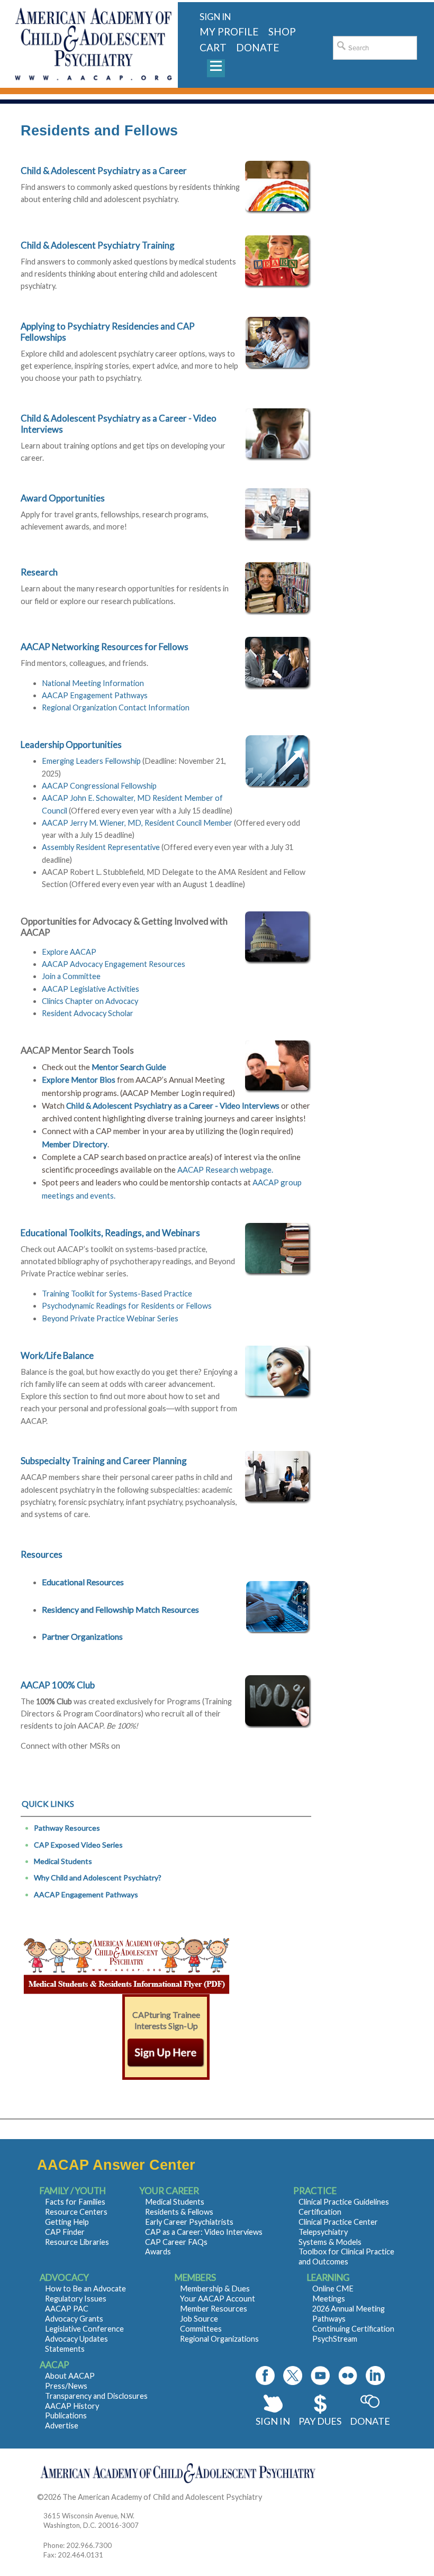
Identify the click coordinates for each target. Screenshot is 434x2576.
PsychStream (335, 2339)
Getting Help (67, 2222)
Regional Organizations (219, 2339)
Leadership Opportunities (71, 745)
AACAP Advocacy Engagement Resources (114, 964)
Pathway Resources (67, 1828)
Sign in (215, 17)
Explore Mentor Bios (79, 1080)
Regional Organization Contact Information (116, 707)
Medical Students (63, 1861)
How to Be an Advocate (85, 2289)
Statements (65, 2349)
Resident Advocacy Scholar (88, 1013)
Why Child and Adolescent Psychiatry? (98, 1878)
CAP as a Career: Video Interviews (204, 2232)
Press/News (66, 2386)
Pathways (329, 2319)
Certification (320, 2212)
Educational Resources (83, 1582)
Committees (201, 2329)
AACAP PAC (67, 2309)
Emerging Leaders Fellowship (91, 761)
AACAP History (72, 2406)
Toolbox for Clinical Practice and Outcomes (346, 2257)
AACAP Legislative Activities (91, 989)
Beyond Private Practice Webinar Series (110, 1318)
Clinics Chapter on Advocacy (90, 1001)
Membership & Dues (215, 2289)
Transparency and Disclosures (96, 2396)
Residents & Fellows (179, 2212)
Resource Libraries (77, 2242)
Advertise (62, 2426)
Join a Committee (71, 976)
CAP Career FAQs (176, 2242)
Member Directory (75, 1144)
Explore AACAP (69, 952)
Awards (158, 2251)
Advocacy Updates (76, 2339)
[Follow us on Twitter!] (293, 2376)
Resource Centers (76, 2212)
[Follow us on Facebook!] (265, 2376)
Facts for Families (75, 2202)
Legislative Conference (84, 2329)
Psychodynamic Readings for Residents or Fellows (127, 1306)
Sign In (273, 2421)
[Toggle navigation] (216, 68)
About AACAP (70, 2376)
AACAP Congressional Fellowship (99, 786)
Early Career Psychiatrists (189, 2222)
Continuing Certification (353, 2329)
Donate (370, 2421)
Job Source (199, 2319)
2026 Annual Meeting (349, 2309)
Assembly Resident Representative (101, 847)
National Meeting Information (93, 683)
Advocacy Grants (74, 2319)
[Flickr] (348, 2376)
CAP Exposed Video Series (78, 1845)
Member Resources (214, 2309)
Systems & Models (330, 2242)
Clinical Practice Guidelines (344, 2202)
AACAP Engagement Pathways (95, 695)
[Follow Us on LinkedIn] (375, 2376)
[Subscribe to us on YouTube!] (320, 2376)
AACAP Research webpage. (225, 1170)
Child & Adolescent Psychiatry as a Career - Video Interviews (173, 1106)
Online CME (333, 2289)
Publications (66, 2415)
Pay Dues (320, 2421)
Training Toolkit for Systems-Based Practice (117, 1294)
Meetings (329, 2299)
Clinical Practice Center (338, 2222)
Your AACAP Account (218, 2299)
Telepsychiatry (323, 2232)
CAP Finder (65, 2232)
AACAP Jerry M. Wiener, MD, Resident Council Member (137, 823)
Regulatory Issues (76, 2299)
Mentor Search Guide (129, 1067)
